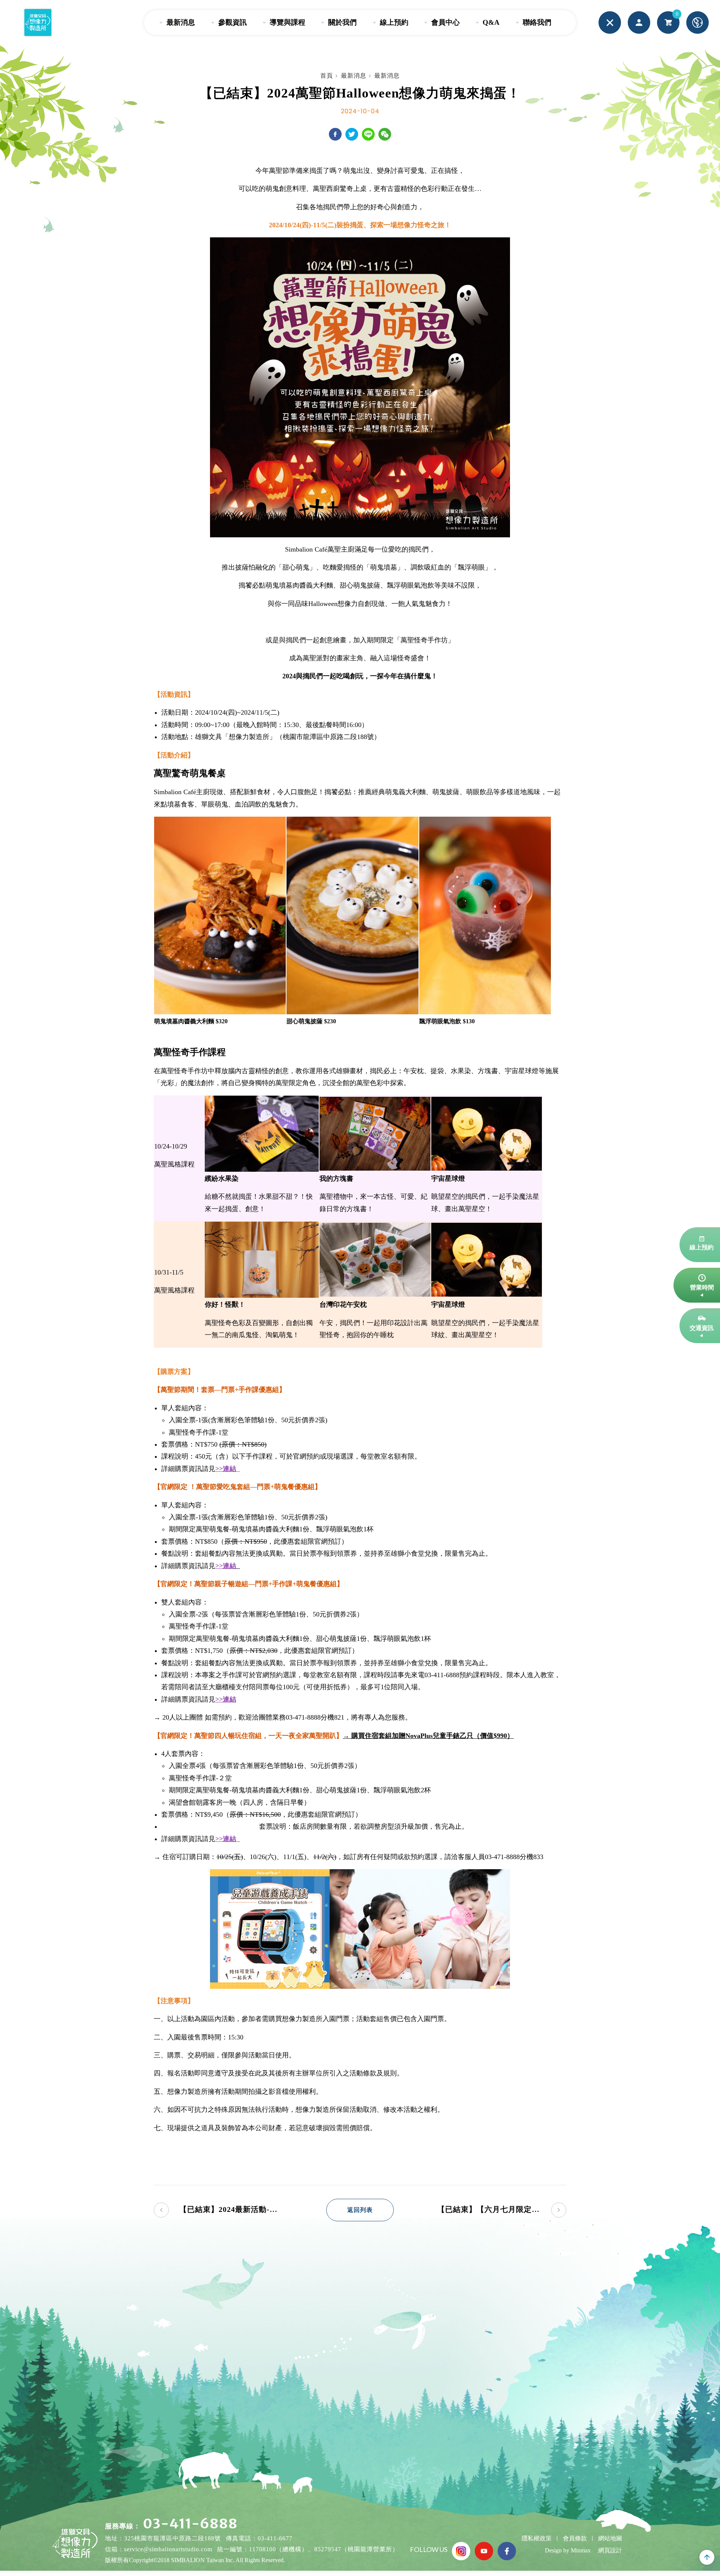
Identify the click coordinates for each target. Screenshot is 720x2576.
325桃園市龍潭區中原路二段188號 (172, 2538)
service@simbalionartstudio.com (168, 2549)
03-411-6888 (190, 2524)
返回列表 (360, 2210)
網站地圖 (610, 2538)
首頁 (327, 76)
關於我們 (341, 22)
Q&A (490, 22)
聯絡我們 (536, 22)
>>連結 (226, 1566)
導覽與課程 (286, 22)
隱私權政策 (537, 2538)
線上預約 (393, 22)
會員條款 (575, 2538)
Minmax (581, 2550)
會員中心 (445, 22)
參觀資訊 (232, 22)
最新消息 (180, 22)
